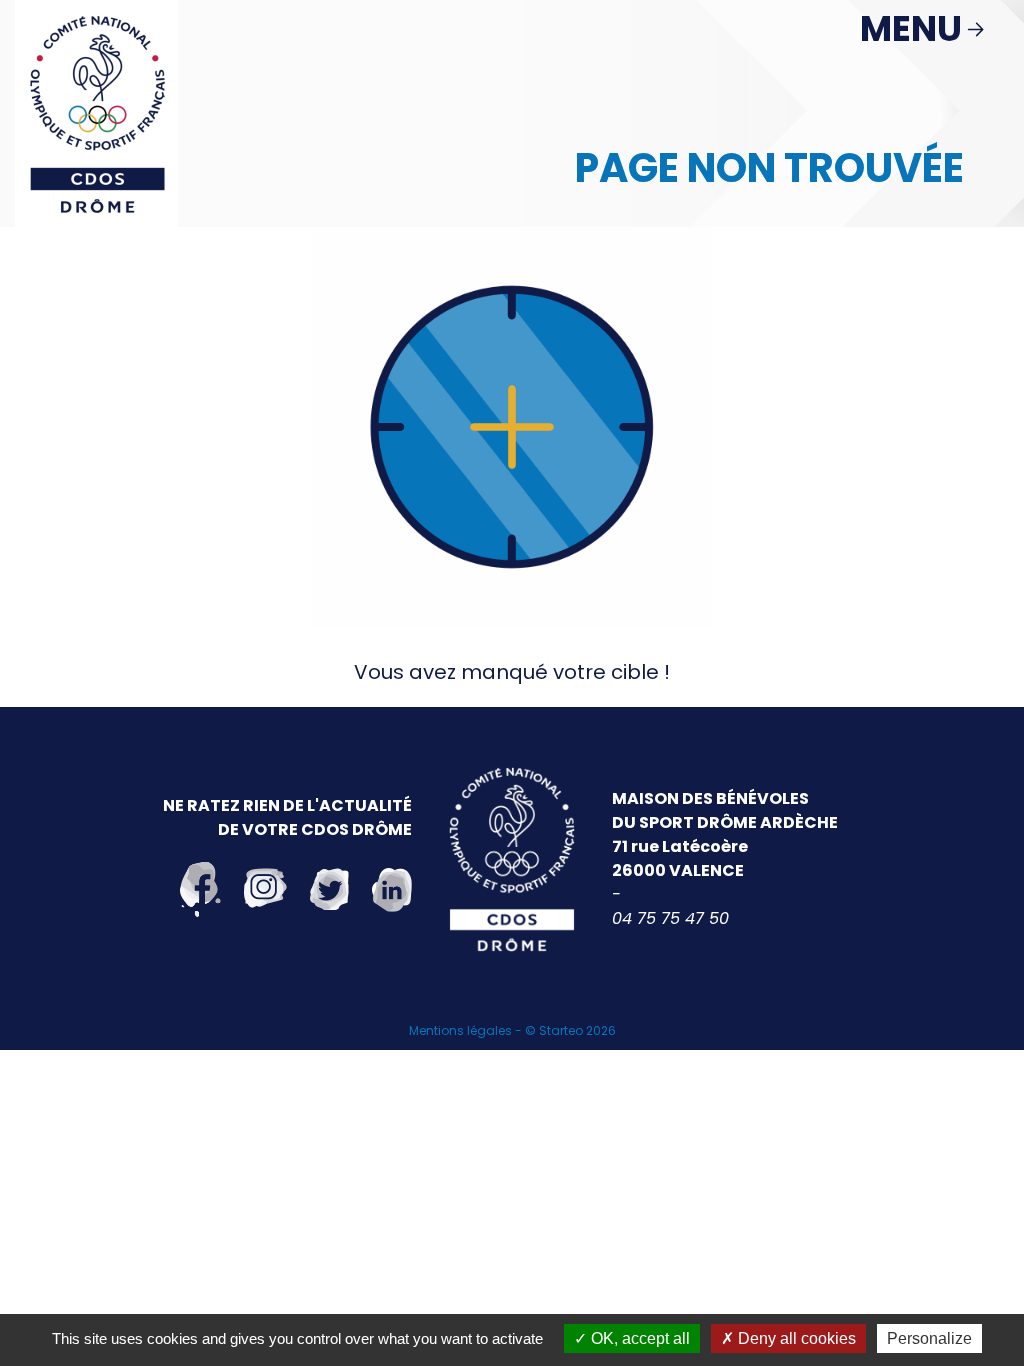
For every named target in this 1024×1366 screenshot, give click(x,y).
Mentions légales (460, 1030)
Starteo (561, 1030)
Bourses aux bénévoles (559, 1115)
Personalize (929, 1338)
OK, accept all (638, 1338)
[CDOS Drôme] (96, 112)
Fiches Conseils (522, 1145)
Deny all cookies (795, 1338)
